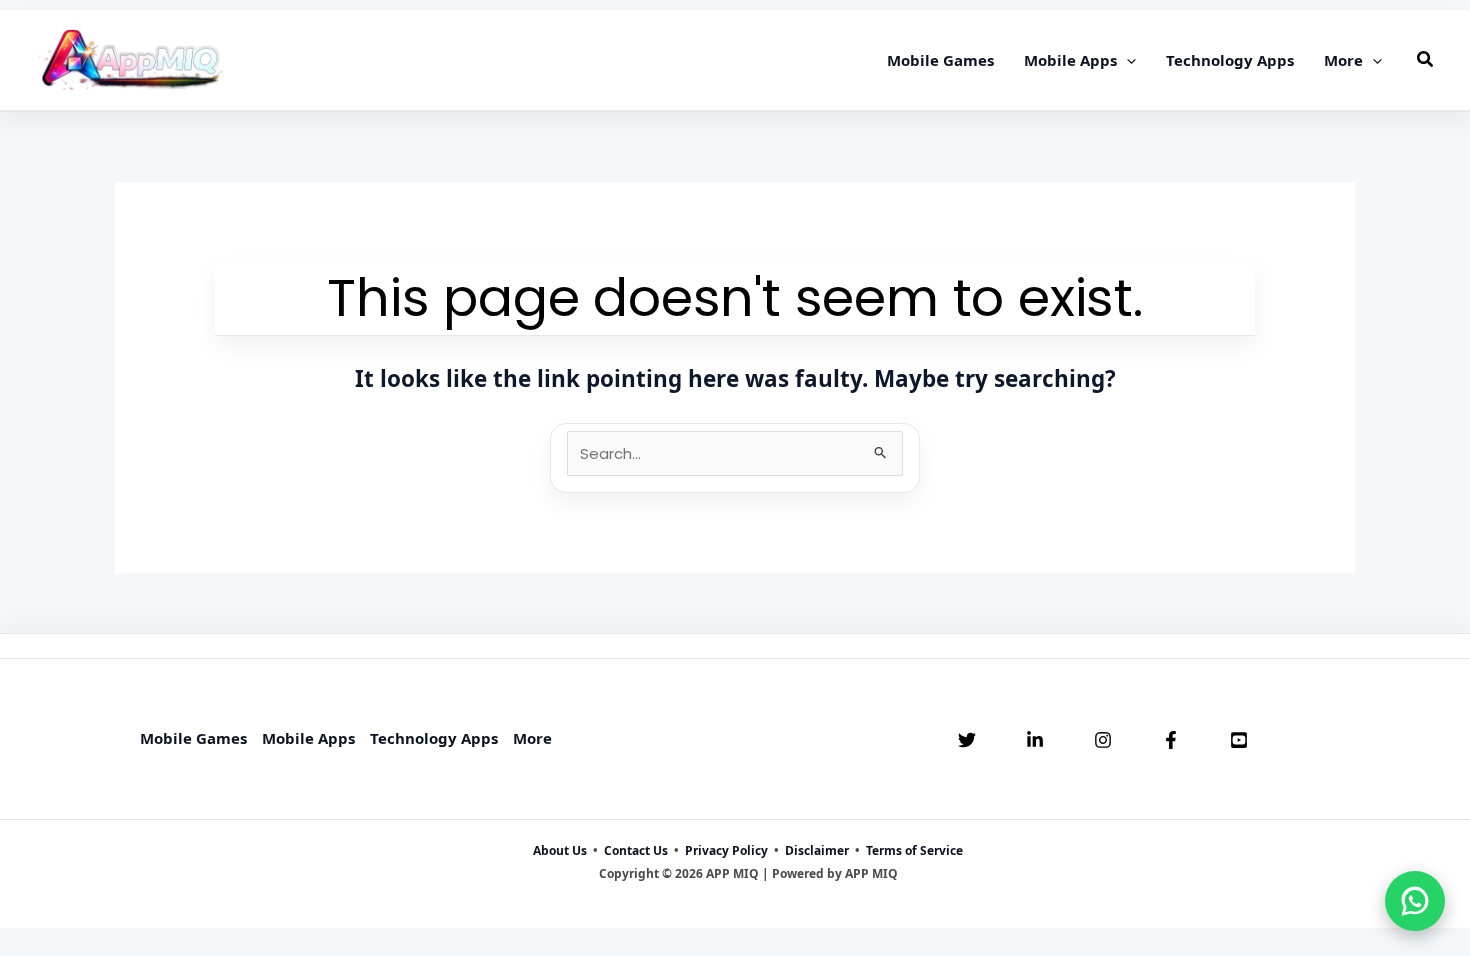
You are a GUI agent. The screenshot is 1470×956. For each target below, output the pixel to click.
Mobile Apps (308, 738)
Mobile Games (193, 738)
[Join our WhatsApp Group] (1415, 901)
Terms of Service (914, 850)
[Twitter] (967, 740)
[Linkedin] (1035, 740)
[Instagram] (1103, 740)
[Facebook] (1171, 740)
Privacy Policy (726, 850)
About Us (560, 850)
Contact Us (636, 850)
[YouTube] (1239, 740)
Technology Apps (434, 738)
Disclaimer (817, 850)
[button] (1126, 60)
